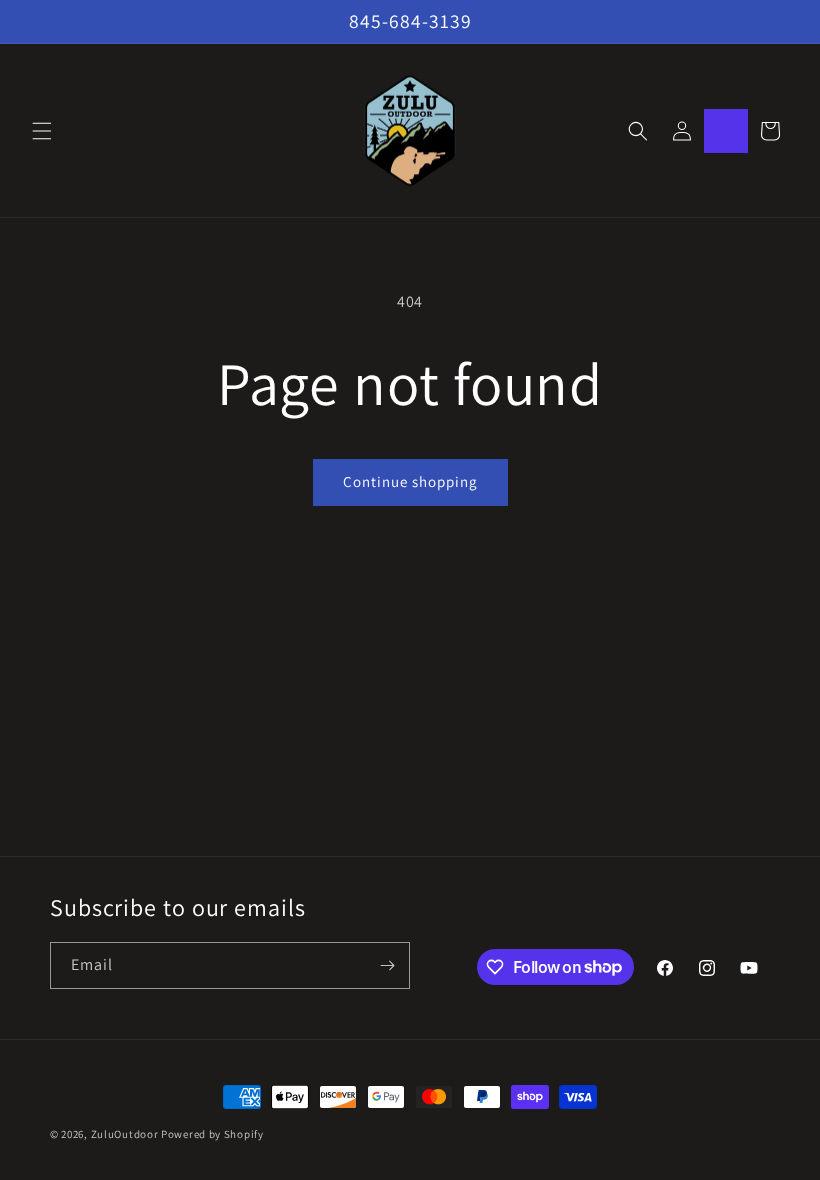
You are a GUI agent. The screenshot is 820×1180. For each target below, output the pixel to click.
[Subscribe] (387, 965)
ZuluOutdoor (125, 1134)
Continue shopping (410, 481)
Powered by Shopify (212, 1134)
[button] (42, 131)
